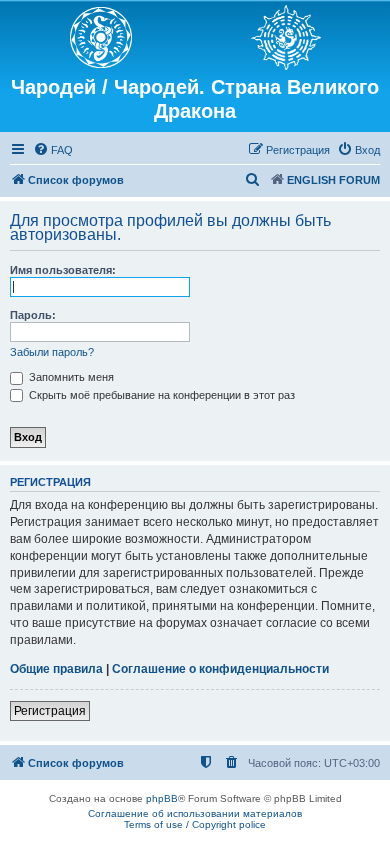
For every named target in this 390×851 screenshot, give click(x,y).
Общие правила (56, 669)
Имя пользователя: (63, 270)
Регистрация (50, 711)
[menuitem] (53, 150)
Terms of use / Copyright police (195, 824)
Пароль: (33, 315)
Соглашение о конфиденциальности (220, 669)
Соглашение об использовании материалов (195, 813)
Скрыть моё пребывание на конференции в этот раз (160, 395)
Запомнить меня (70, 377)
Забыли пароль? (52, 352)
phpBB (162, 798)
